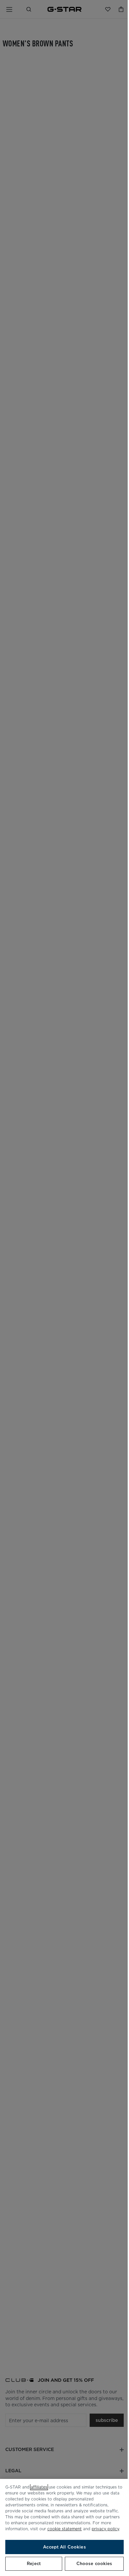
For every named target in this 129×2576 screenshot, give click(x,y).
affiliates (39, 2487)
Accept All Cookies (64, 2547)
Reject (34, 2564)
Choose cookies (94, 2564)
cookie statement (64, 2529)
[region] (64, 2527)
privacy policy (105, 2529)
